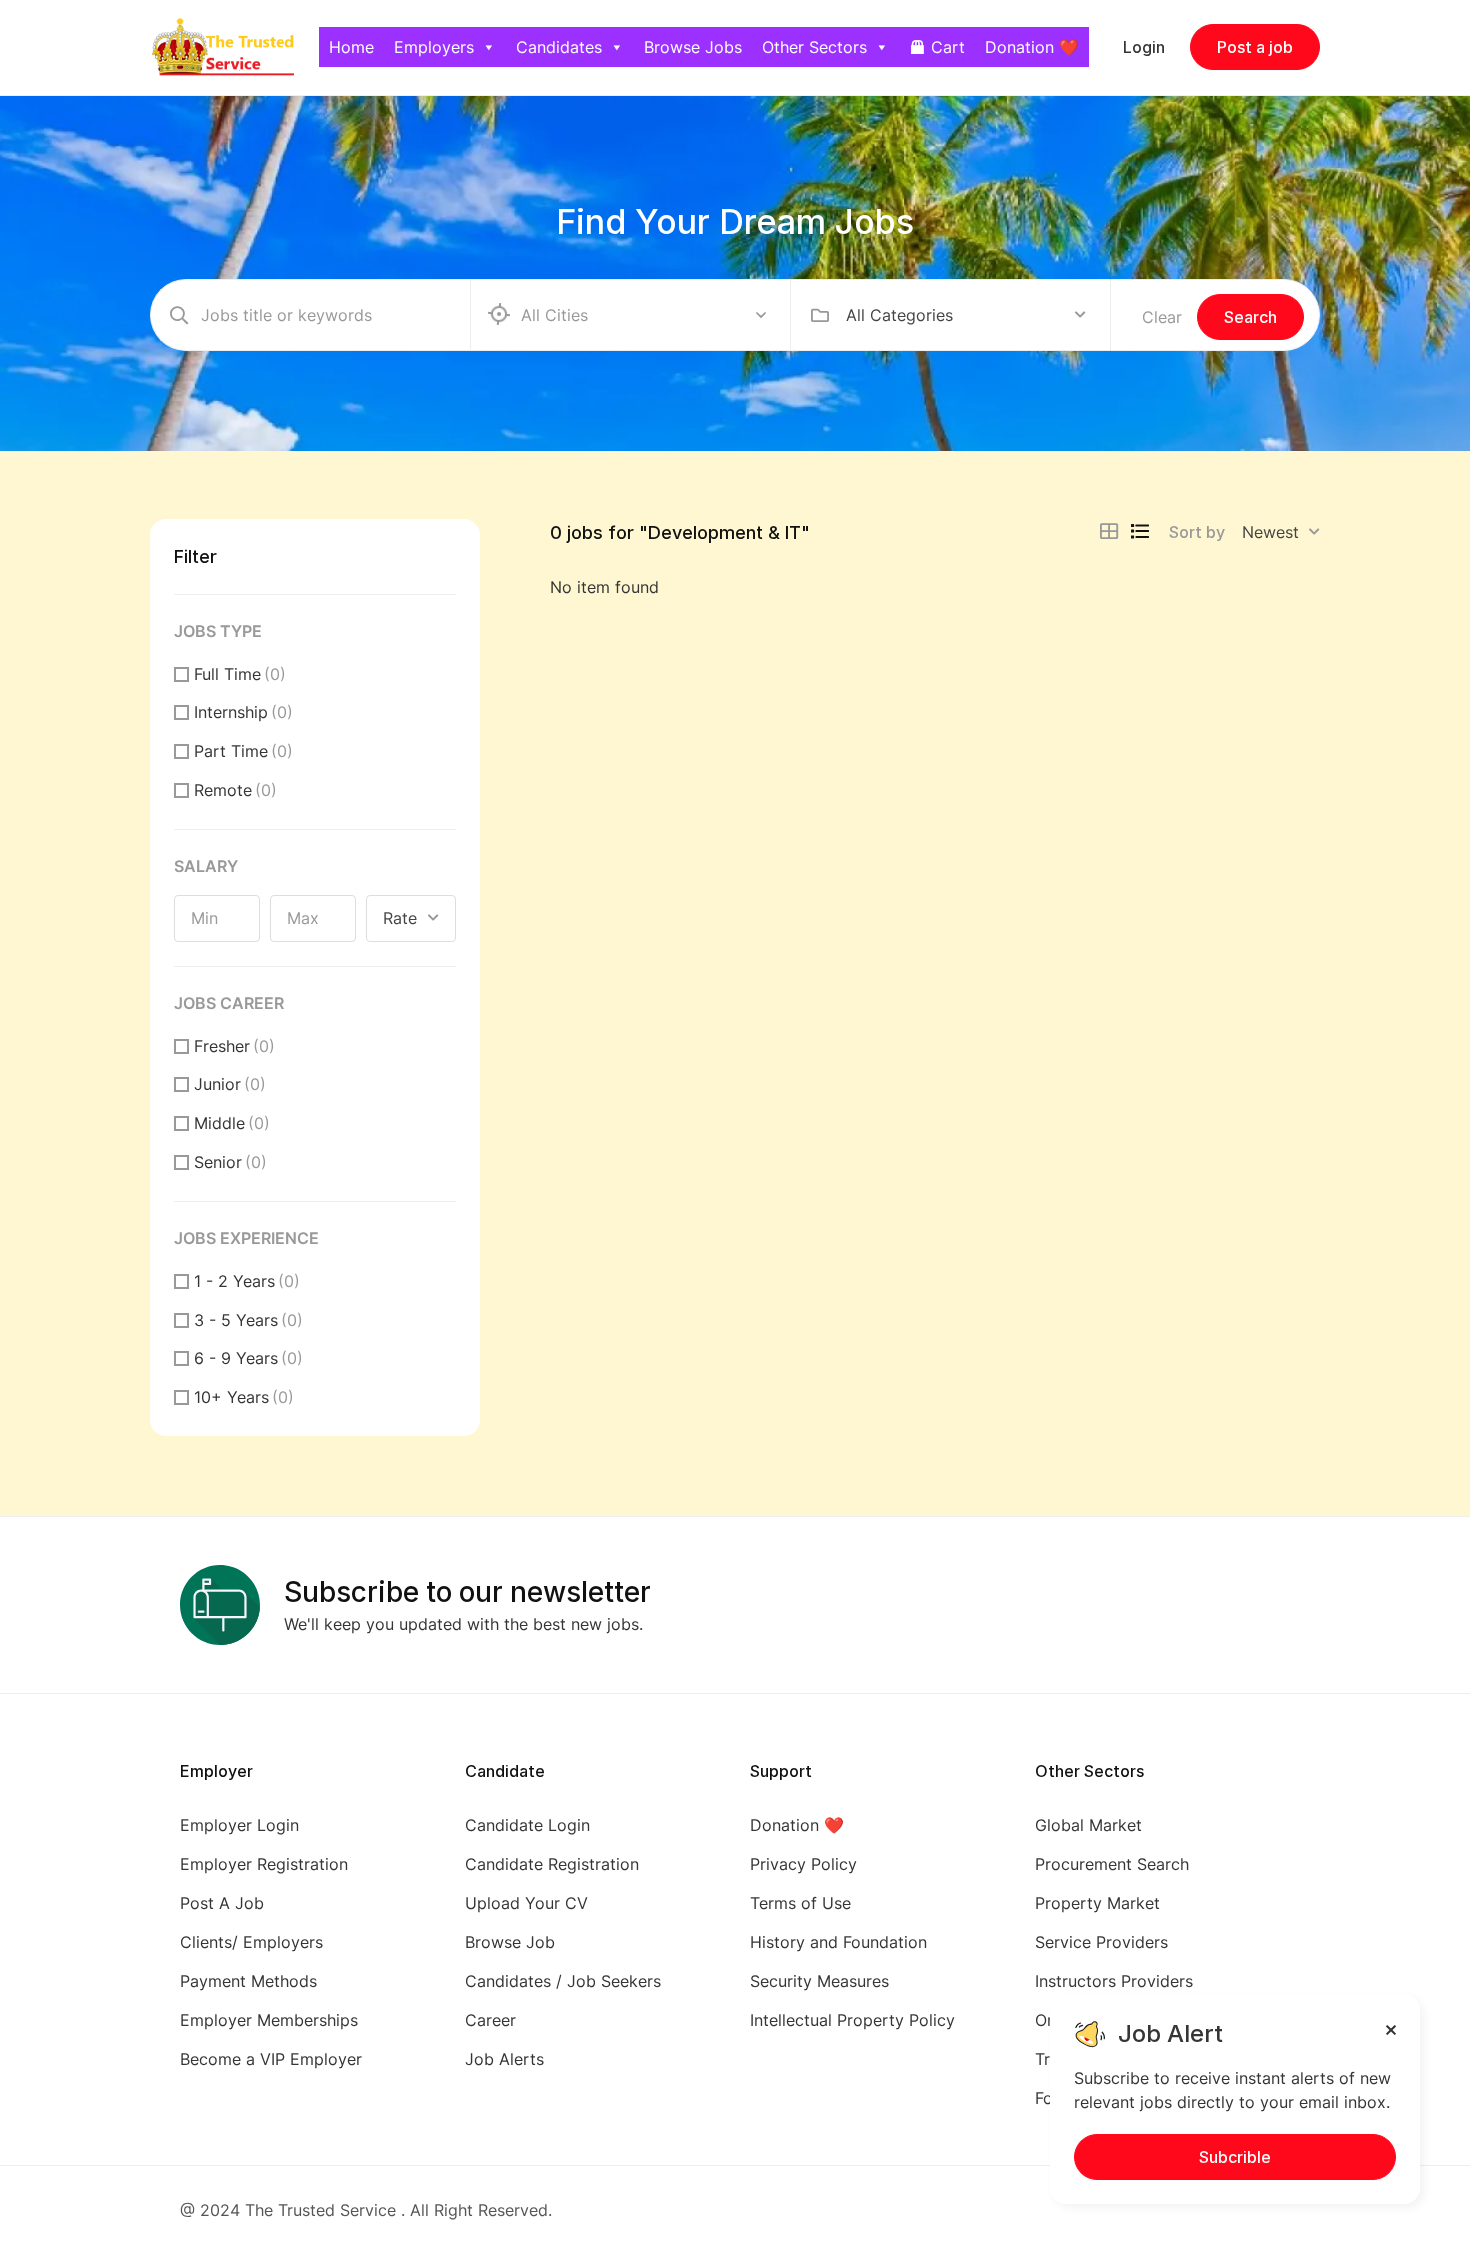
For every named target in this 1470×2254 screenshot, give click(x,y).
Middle (232, 1123)
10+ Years (244, 1397)
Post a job (1255, 47)
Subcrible (1235, 2157)
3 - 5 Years (248, 1320)
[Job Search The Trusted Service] (222, 46)
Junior (230, 1084)
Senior (230, 1162)
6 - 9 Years (248, 1358)
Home (351, 47)
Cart (948, 47)
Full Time (240, 674)
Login (1144, 47)
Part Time (243, 751)
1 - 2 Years (247, 1281)
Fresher (234, 1046)
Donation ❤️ (1032, 47)
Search (1250, 317)
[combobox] (966, 315)
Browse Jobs (693, 47)
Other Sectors (814, 47)
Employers (434, 47)
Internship (243, 712)
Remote (235, 790)
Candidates (559, 47)
